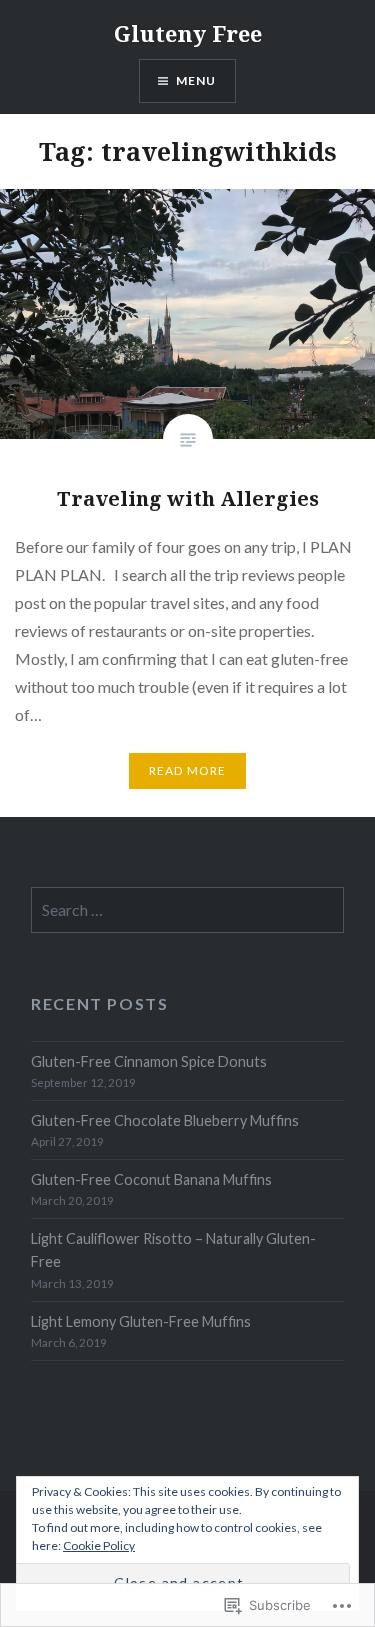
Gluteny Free (188, 33)
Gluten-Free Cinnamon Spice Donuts (149, 1061)
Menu (196, 80)
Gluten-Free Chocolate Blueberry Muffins (165, 1120)
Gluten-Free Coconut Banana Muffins (151, 1179)
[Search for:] (187, 910)
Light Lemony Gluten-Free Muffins (141, 1321)
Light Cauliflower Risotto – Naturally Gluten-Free (173, 1250)
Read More (188, 770)
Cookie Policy (99, 1545)
